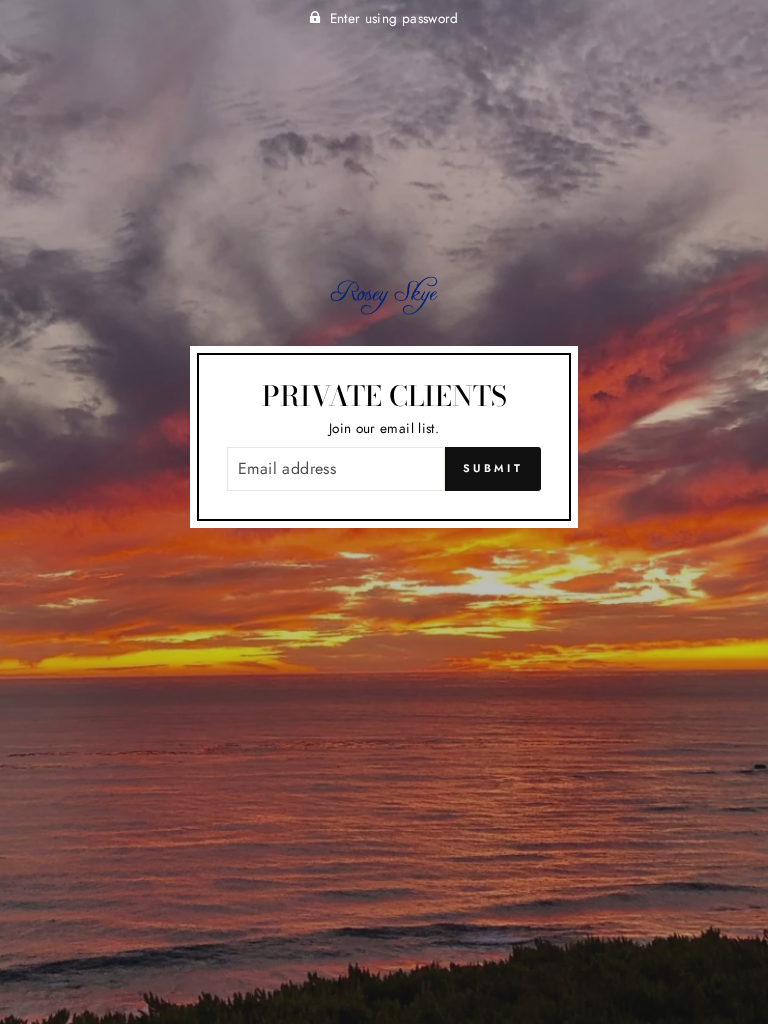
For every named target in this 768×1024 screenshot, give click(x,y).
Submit (493, 468)
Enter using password (394, 18)
